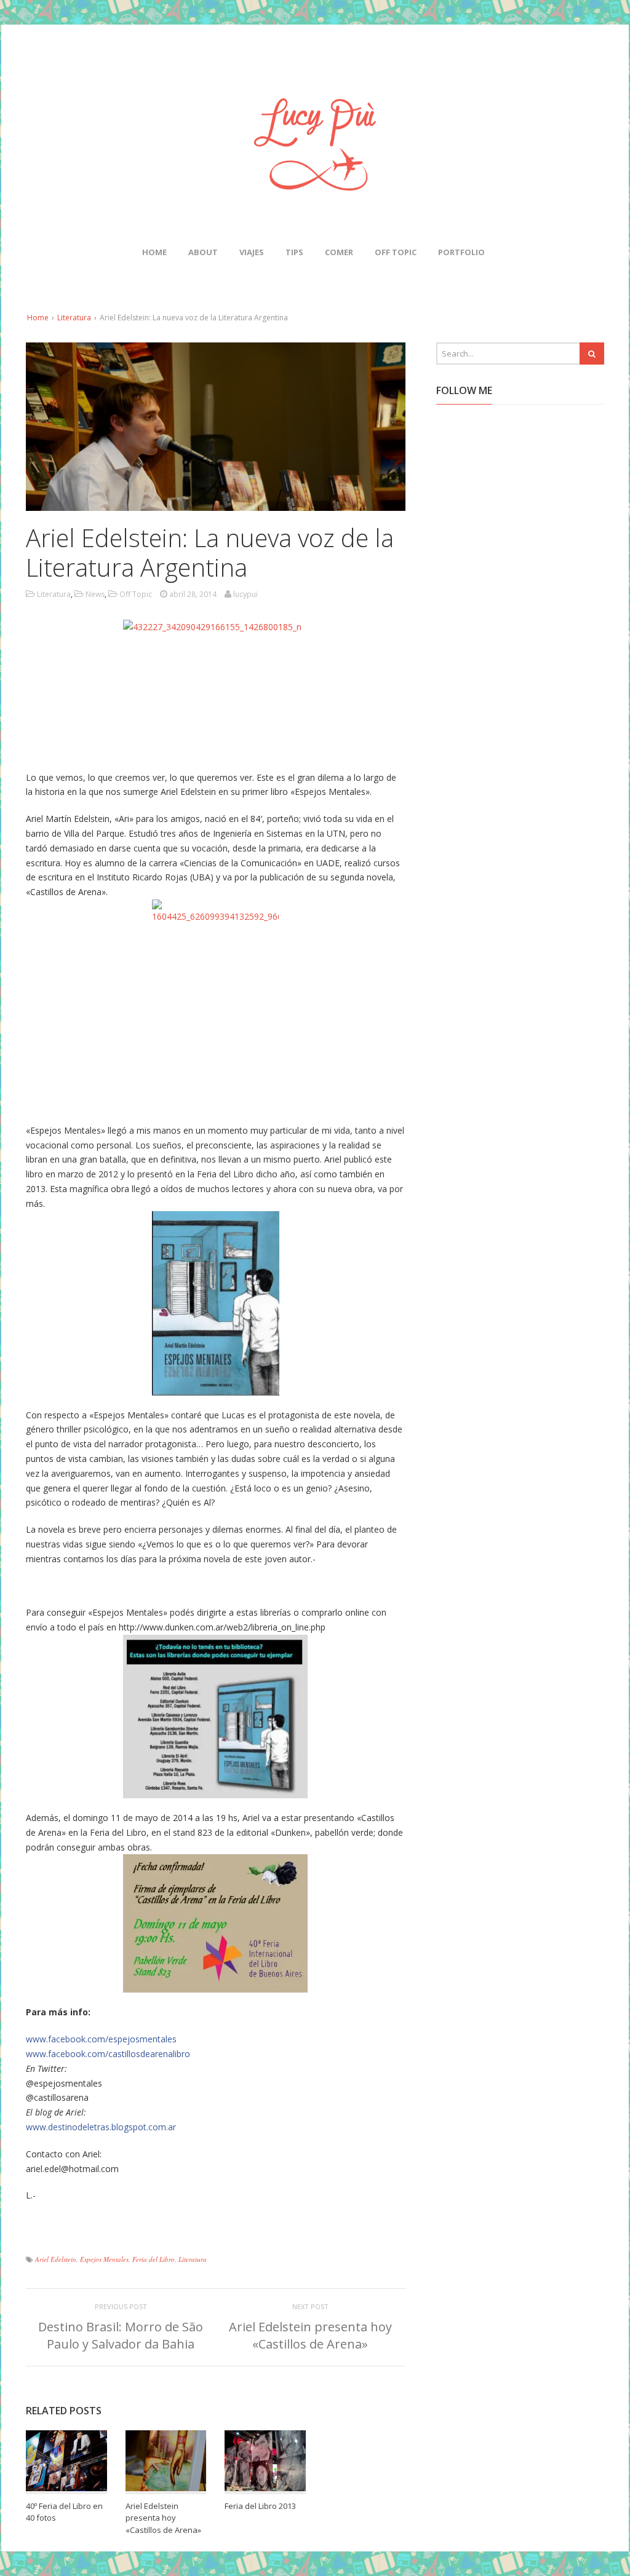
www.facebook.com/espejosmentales (101, 2039)
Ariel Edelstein (56, 2259)
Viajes (252, 252)
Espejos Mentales (104, 2259)
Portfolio (461, 252)
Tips (294, 252)
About (203, 252)
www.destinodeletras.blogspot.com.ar (101, 2127)
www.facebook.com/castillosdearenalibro (108, 2054)
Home (154, 252)
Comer (339, 252)
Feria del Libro (154, 2259)
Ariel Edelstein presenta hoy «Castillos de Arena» (310, 2335)
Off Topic (396, 252)
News (95, 594)
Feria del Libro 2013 (260, 2506)
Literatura (74, 318)
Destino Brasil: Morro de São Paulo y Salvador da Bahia (121, 2335)
